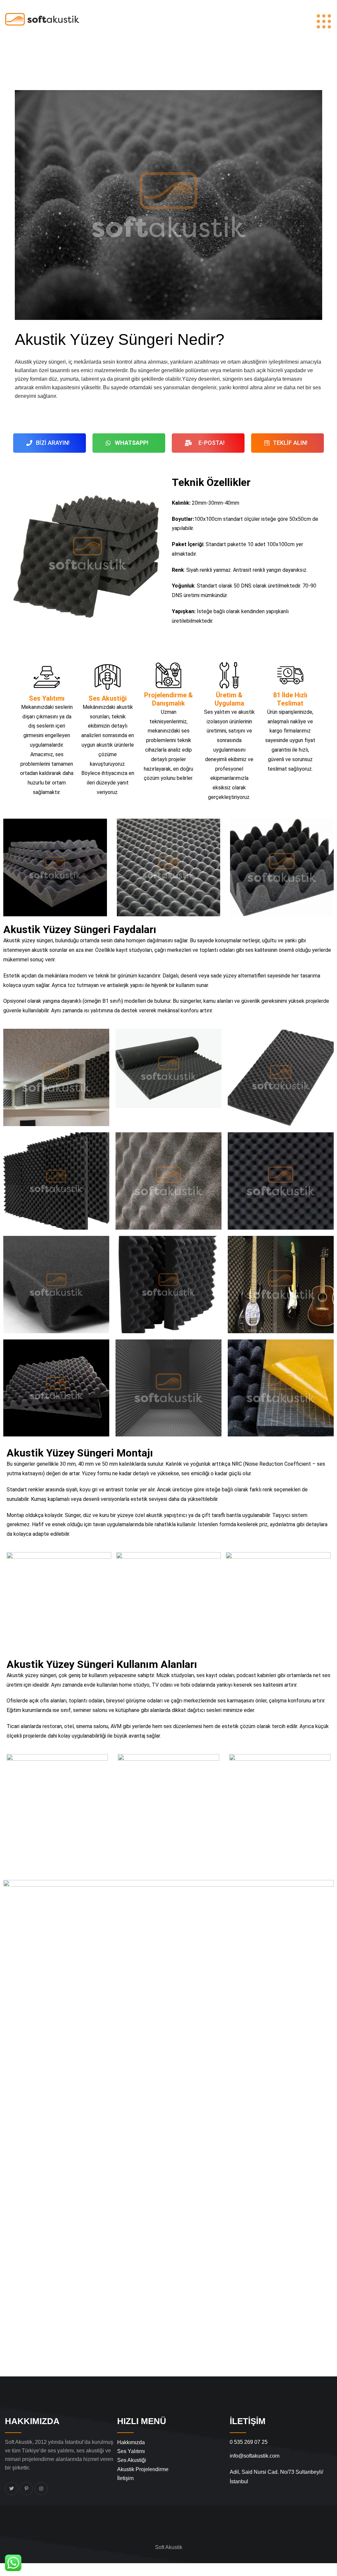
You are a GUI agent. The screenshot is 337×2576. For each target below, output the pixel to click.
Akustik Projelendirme (143, 2469)
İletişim (125, 2478)
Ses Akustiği (132, 2460)
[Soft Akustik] (42, 19)
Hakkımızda (131, 2442)
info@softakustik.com (255, 2456)
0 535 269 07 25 (249, 2442)
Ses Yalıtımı (131, 2451)
